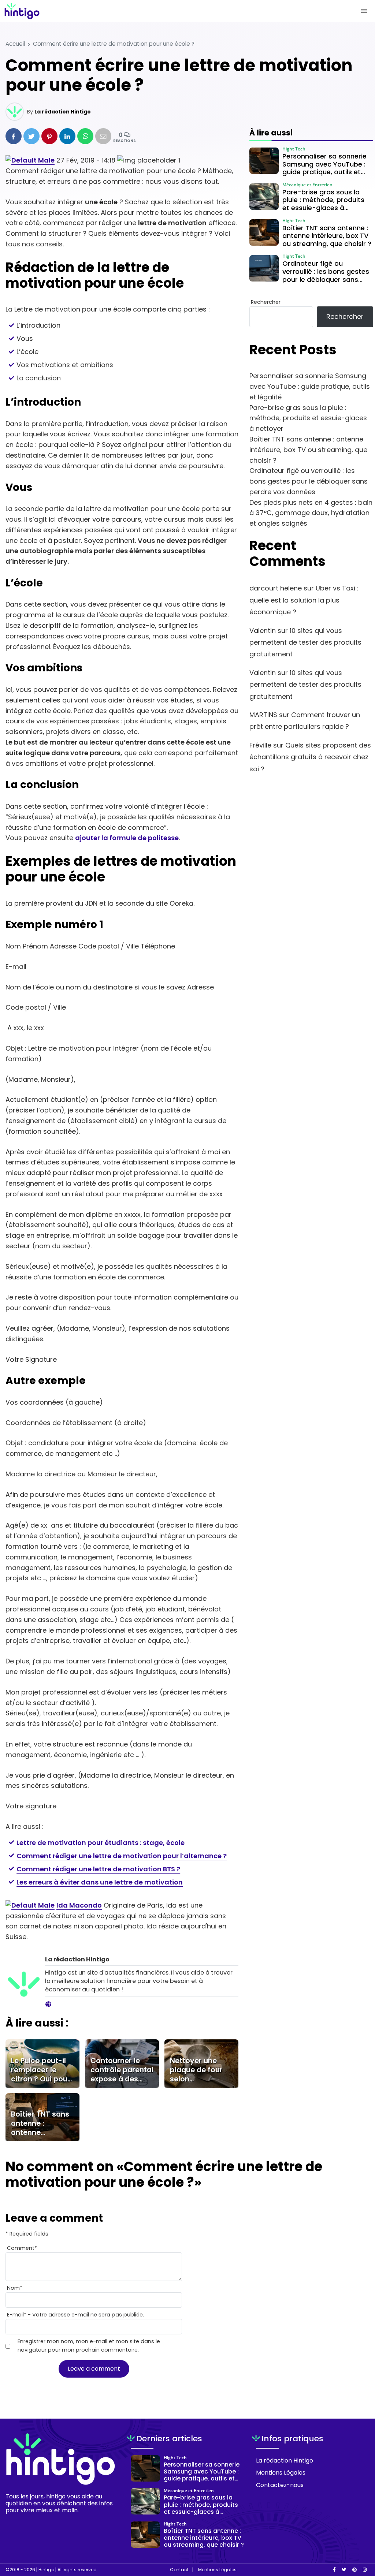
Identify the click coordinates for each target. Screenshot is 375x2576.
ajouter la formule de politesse (127, 838)
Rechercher (266, 302)
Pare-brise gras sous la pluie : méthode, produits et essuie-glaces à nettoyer (308, 418)
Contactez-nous (280, 2485)
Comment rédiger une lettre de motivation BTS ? (98, 1869)
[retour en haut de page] (357, 2536)
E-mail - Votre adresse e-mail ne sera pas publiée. (75, 2315)
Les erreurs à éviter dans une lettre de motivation (100, 1882)
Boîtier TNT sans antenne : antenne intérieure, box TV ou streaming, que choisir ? (308, 450)
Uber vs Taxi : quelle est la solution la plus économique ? (304, 600)
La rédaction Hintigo (63, 112)
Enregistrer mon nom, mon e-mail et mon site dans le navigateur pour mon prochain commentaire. (89, 2346)
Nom (15, 2288)
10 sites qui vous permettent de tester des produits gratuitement (305, 642)
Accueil (15, 44)
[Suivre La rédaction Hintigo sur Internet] (48, 2005)
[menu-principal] (364, 11)
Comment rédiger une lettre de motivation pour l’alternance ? (122, 1856)
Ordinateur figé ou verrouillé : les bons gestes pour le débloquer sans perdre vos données (309, 481)
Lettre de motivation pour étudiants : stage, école (101, 1843)
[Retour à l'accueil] (173, 11)
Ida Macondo (79, 1905)
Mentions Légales (281, 2473)
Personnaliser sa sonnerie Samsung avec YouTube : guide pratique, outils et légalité (310, 386)
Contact (179, 2570)
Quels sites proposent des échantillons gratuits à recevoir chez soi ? (310, 757)
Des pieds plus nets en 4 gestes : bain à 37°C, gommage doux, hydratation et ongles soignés (311, 513)
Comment (22, 2248)
